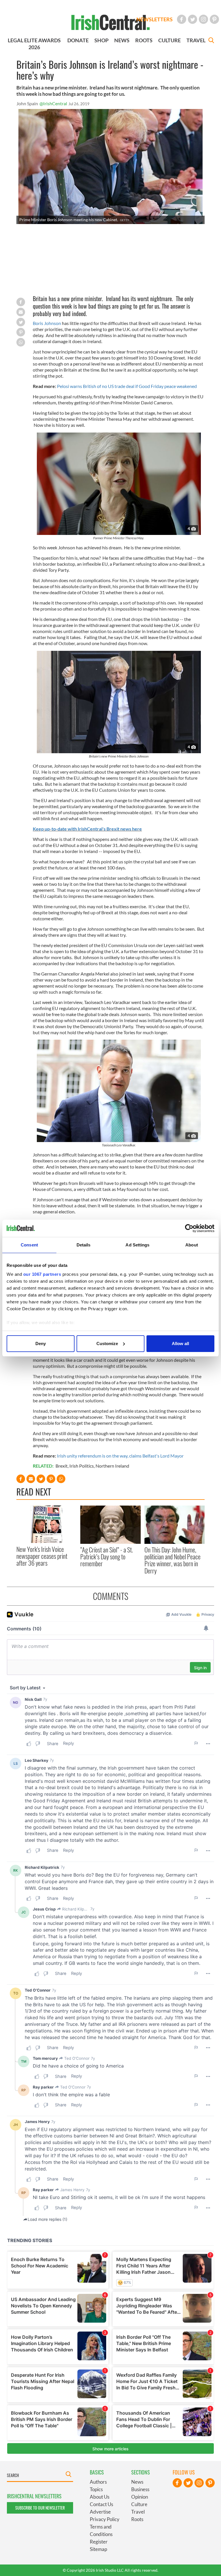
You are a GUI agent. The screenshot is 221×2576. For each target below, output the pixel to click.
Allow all (180, 1344)
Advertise (100, 2512)
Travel (138, 2512)
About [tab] (192, 1245)
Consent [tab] (29, 1245)
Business (140, 2489)
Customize (107, 1344)
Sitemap (98, 2549)
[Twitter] (193, 19)
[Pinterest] (214, 19)
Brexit (62, 1466)
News (137, 2482)
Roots (137, 2519)
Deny (41, 1344)
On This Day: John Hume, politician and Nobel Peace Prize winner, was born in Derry (173, 1560)
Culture (139, 2504)
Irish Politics (82, 1466)
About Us (100, 2497)
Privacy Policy (105, 2519)
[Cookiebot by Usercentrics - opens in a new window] (189, 1228)
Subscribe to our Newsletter (40, 2508)
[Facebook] (182, 19)
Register (99, 2542)
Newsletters (155, 19)
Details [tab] (84, 1245)
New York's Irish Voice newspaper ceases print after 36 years (42, 1556)
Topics (96, 2489)
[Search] (211, 41)
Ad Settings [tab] (137, 1245)
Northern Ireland (112, 1466)
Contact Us (101, 2504)
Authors (98, 2482)
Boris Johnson (47, 323)
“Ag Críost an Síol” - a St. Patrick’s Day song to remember (107, 1557)
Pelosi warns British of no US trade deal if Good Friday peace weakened (127, 386)
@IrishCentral (53, 103)
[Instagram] (203, 19)
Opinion (140, 2497)
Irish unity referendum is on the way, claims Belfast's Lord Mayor (120, 1456)
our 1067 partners (42, 1274)
